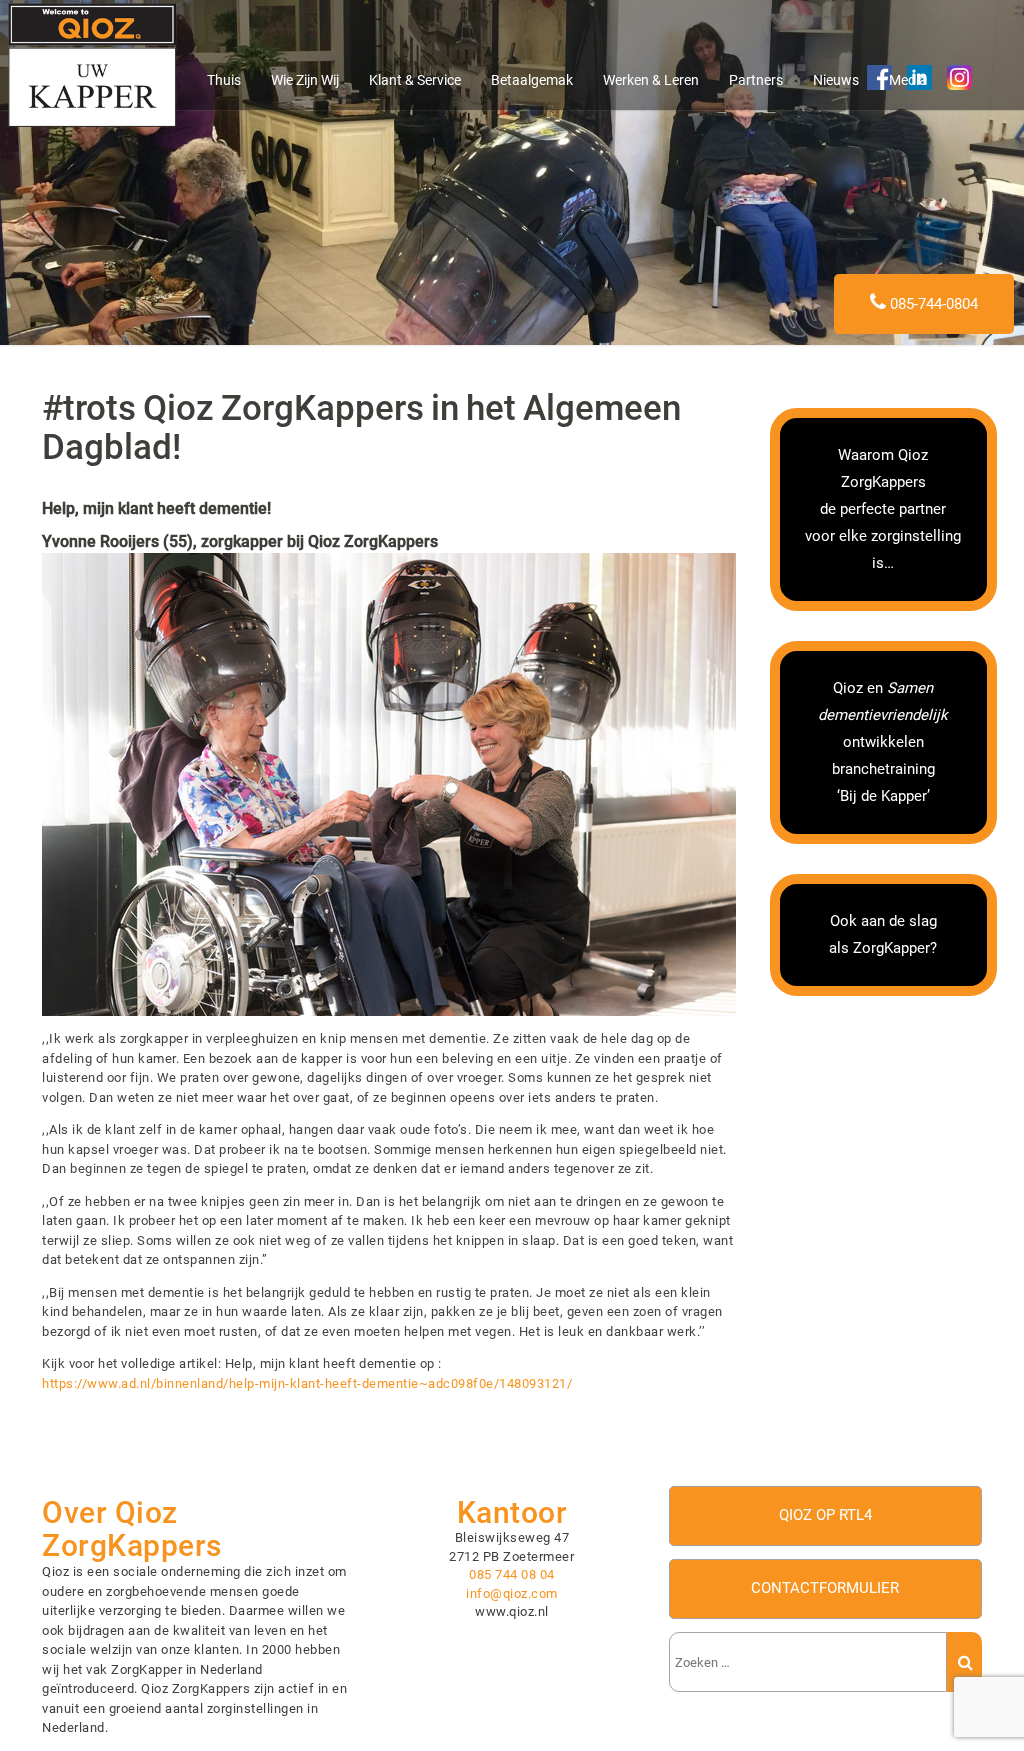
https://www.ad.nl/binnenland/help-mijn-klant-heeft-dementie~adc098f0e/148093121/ (307, 1383)
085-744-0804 (932, 304)
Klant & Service (415, 80)
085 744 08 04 (512, 1574)
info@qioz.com (512, 1593)
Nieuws (836, 80)
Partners (756, 80)
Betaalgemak (532, 80)
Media (908, 80)
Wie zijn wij (305, 80)
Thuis (224, 80)
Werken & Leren (651, 80)
